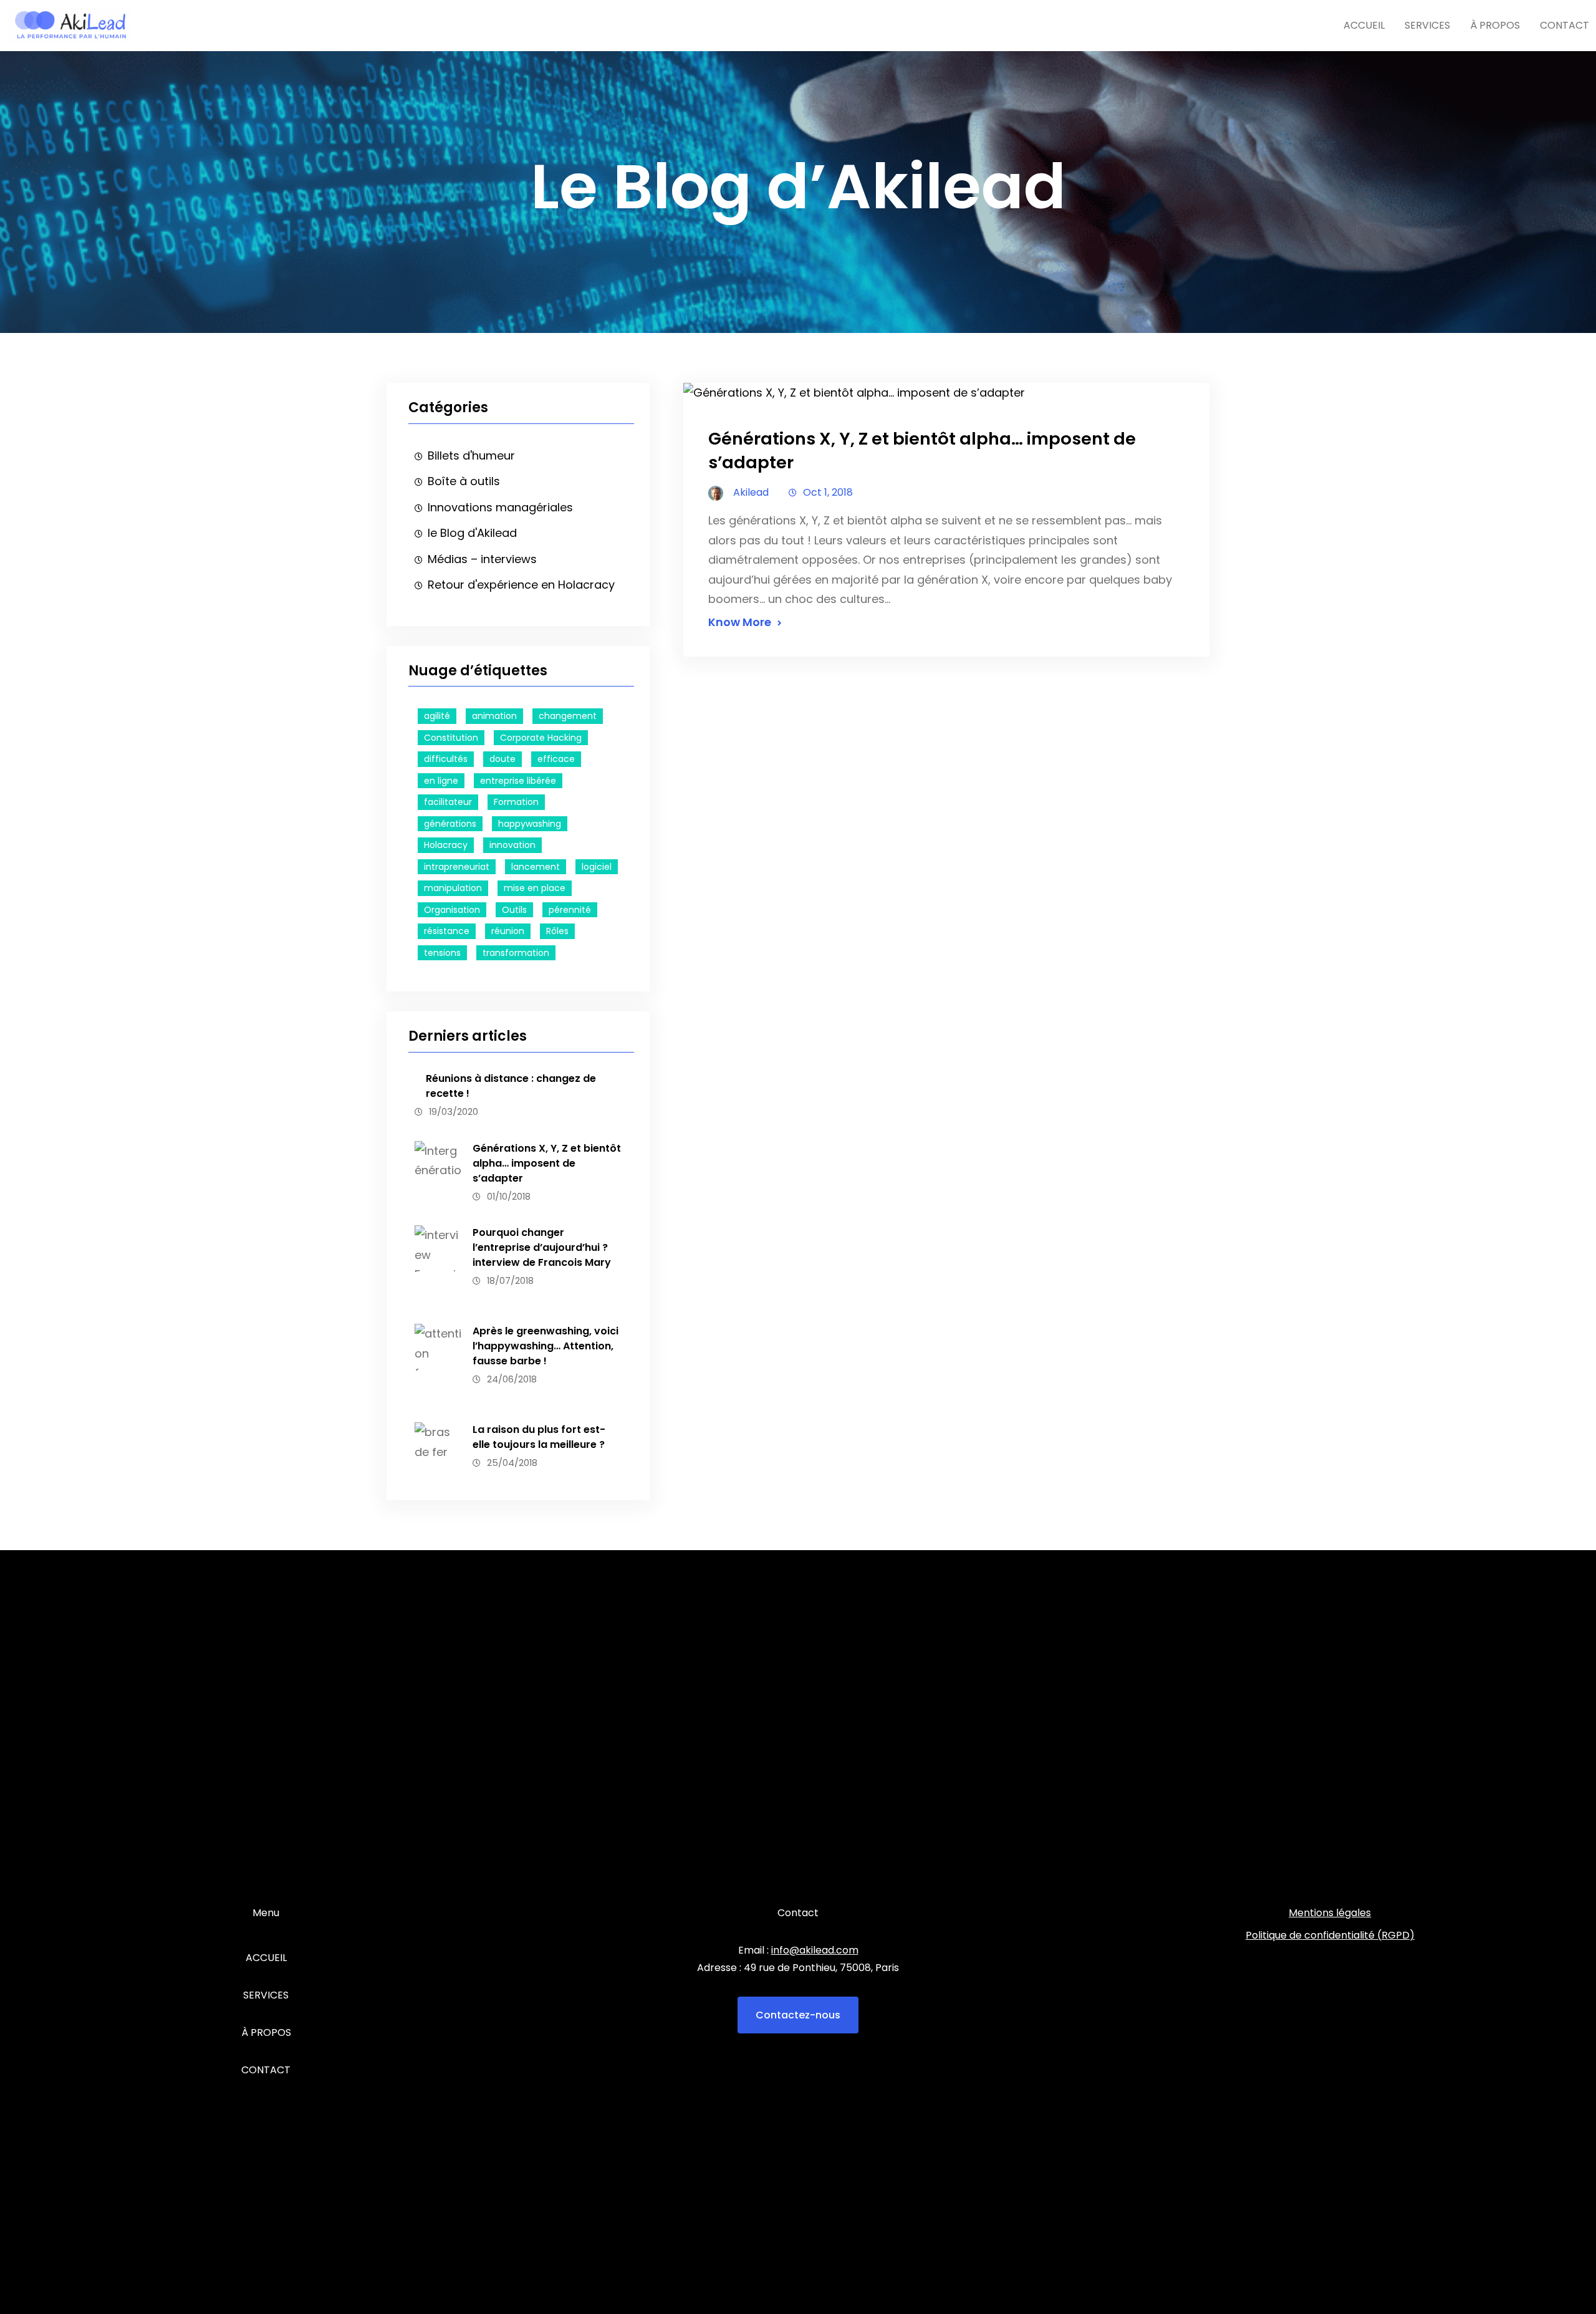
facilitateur (448, 802)
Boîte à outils (464, 481)
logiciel (597, 867)
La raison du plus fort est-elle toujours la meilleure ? (539, 1437)
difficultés (446, 759)
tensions (442, 953)
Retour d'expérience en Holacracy (521, 585)
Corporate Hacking (541, 738)
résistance (447, 931)
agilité (437, 716)
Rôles (557, 931)
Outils (514, 910)
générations (450, 824)
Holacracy (446, 845)
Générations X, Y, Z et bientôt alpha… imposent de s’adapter (547, 1163)
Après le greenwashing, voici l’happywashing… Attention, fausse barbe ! (546, 1346)
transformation (516, 953)
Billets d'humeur (471, 456)
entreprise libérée (518, 781)
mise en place (535, 888)
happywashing (530, 824)
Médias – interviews (482, 559)
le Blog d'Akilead (472, 533)
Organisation (452, 910)
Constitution (451, 738)
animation (494, 716)
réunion (508, 931)
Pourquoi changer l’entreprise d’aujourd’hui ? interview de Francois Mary (542, 1247)
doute (502, 759)
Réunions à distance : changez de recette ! (511, 1086)
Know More (740, 622)
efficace (556, 759)
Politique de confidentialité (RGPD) (1330, 1935)
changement (568, 716)
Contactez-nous (798, 2015)
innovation (512, 845)
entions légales (1334, 1913)
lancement (536, 867)
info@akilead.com (815, 1950)
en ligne (441, 781)
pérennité (570, 910)
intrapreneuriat (457, 867)
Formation (516, 802)
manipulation (453, 888)
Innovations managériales (500, 507)
